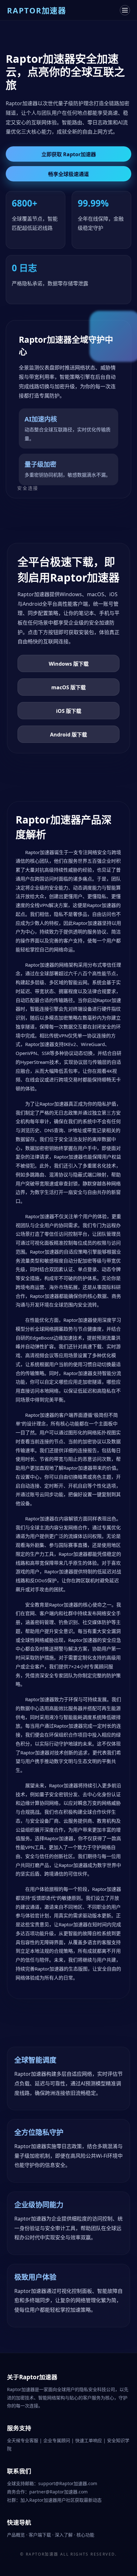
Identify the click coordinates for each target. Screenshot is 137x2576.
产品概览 (17, 2535)
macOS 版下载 (68, 687)
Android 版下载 (68, 735)
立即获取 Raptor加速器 (69, 154)
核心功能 (85, 2535)
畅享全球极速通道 (68, 174)
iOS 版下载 (69, 711)
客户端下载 (40, 2535)
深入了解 (64, 2535)
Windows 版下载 (69, 664)
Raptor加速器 (42, 2554)
